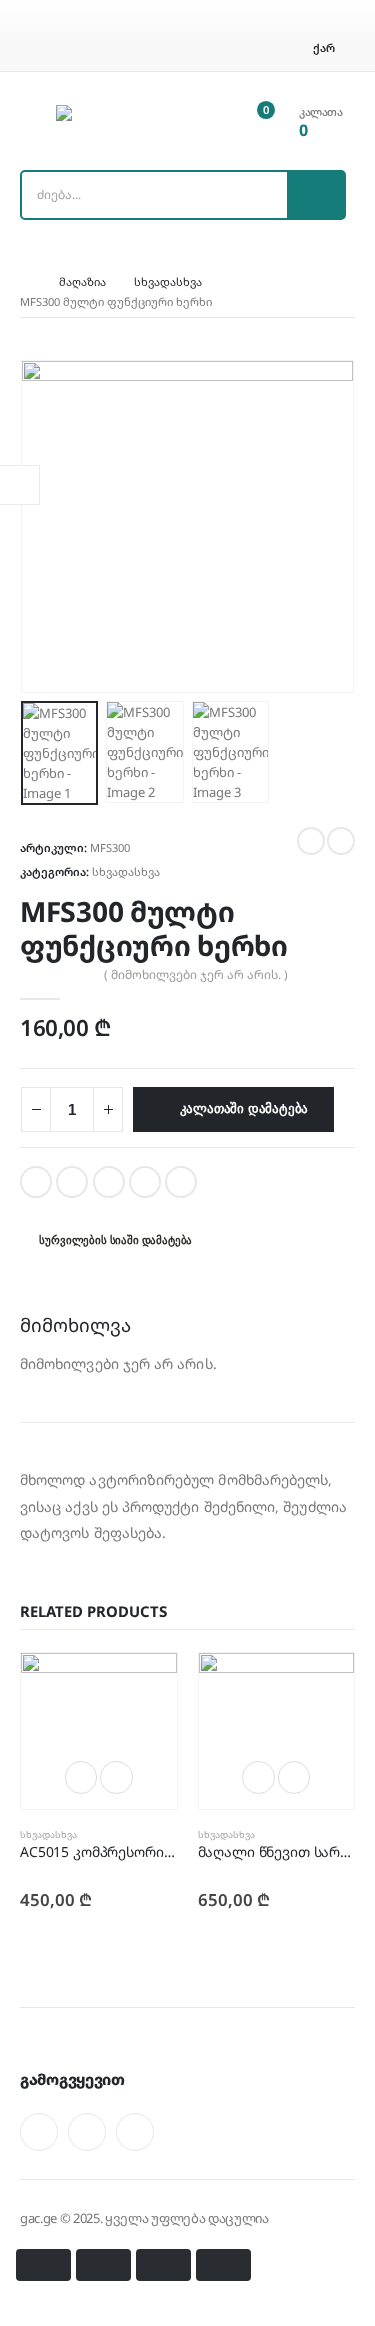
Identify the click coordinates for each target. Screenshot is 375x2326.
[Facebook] (39, 2132)
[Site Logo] (111, 120)
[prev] (311, 841)
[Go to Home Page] (25, 282)
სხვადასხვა (126, 871)
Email (181, 1182)
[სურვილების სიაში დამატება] (116, 1777)
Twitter (72, 1182)
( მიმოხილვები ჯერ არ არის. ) (196, 974)
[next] (341, 841)
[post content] (99, 1731)
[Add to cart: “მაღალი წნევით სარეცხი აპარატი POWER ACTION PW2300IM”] (258, 1777)
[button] (45, 526)
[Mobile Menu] (34, 121)
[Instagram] (135, 2132)
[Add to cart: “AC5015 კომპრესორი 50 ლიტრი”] (81, 1777)
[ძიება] (315, 195)
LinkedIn (109, 1182)
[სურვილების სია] (231, 120)
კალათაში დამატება (244, 1108)
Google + (145, 1182)
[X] (87, 2132)
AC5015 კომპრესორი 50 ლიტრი (129, 1851)
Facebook (36, 1182)
